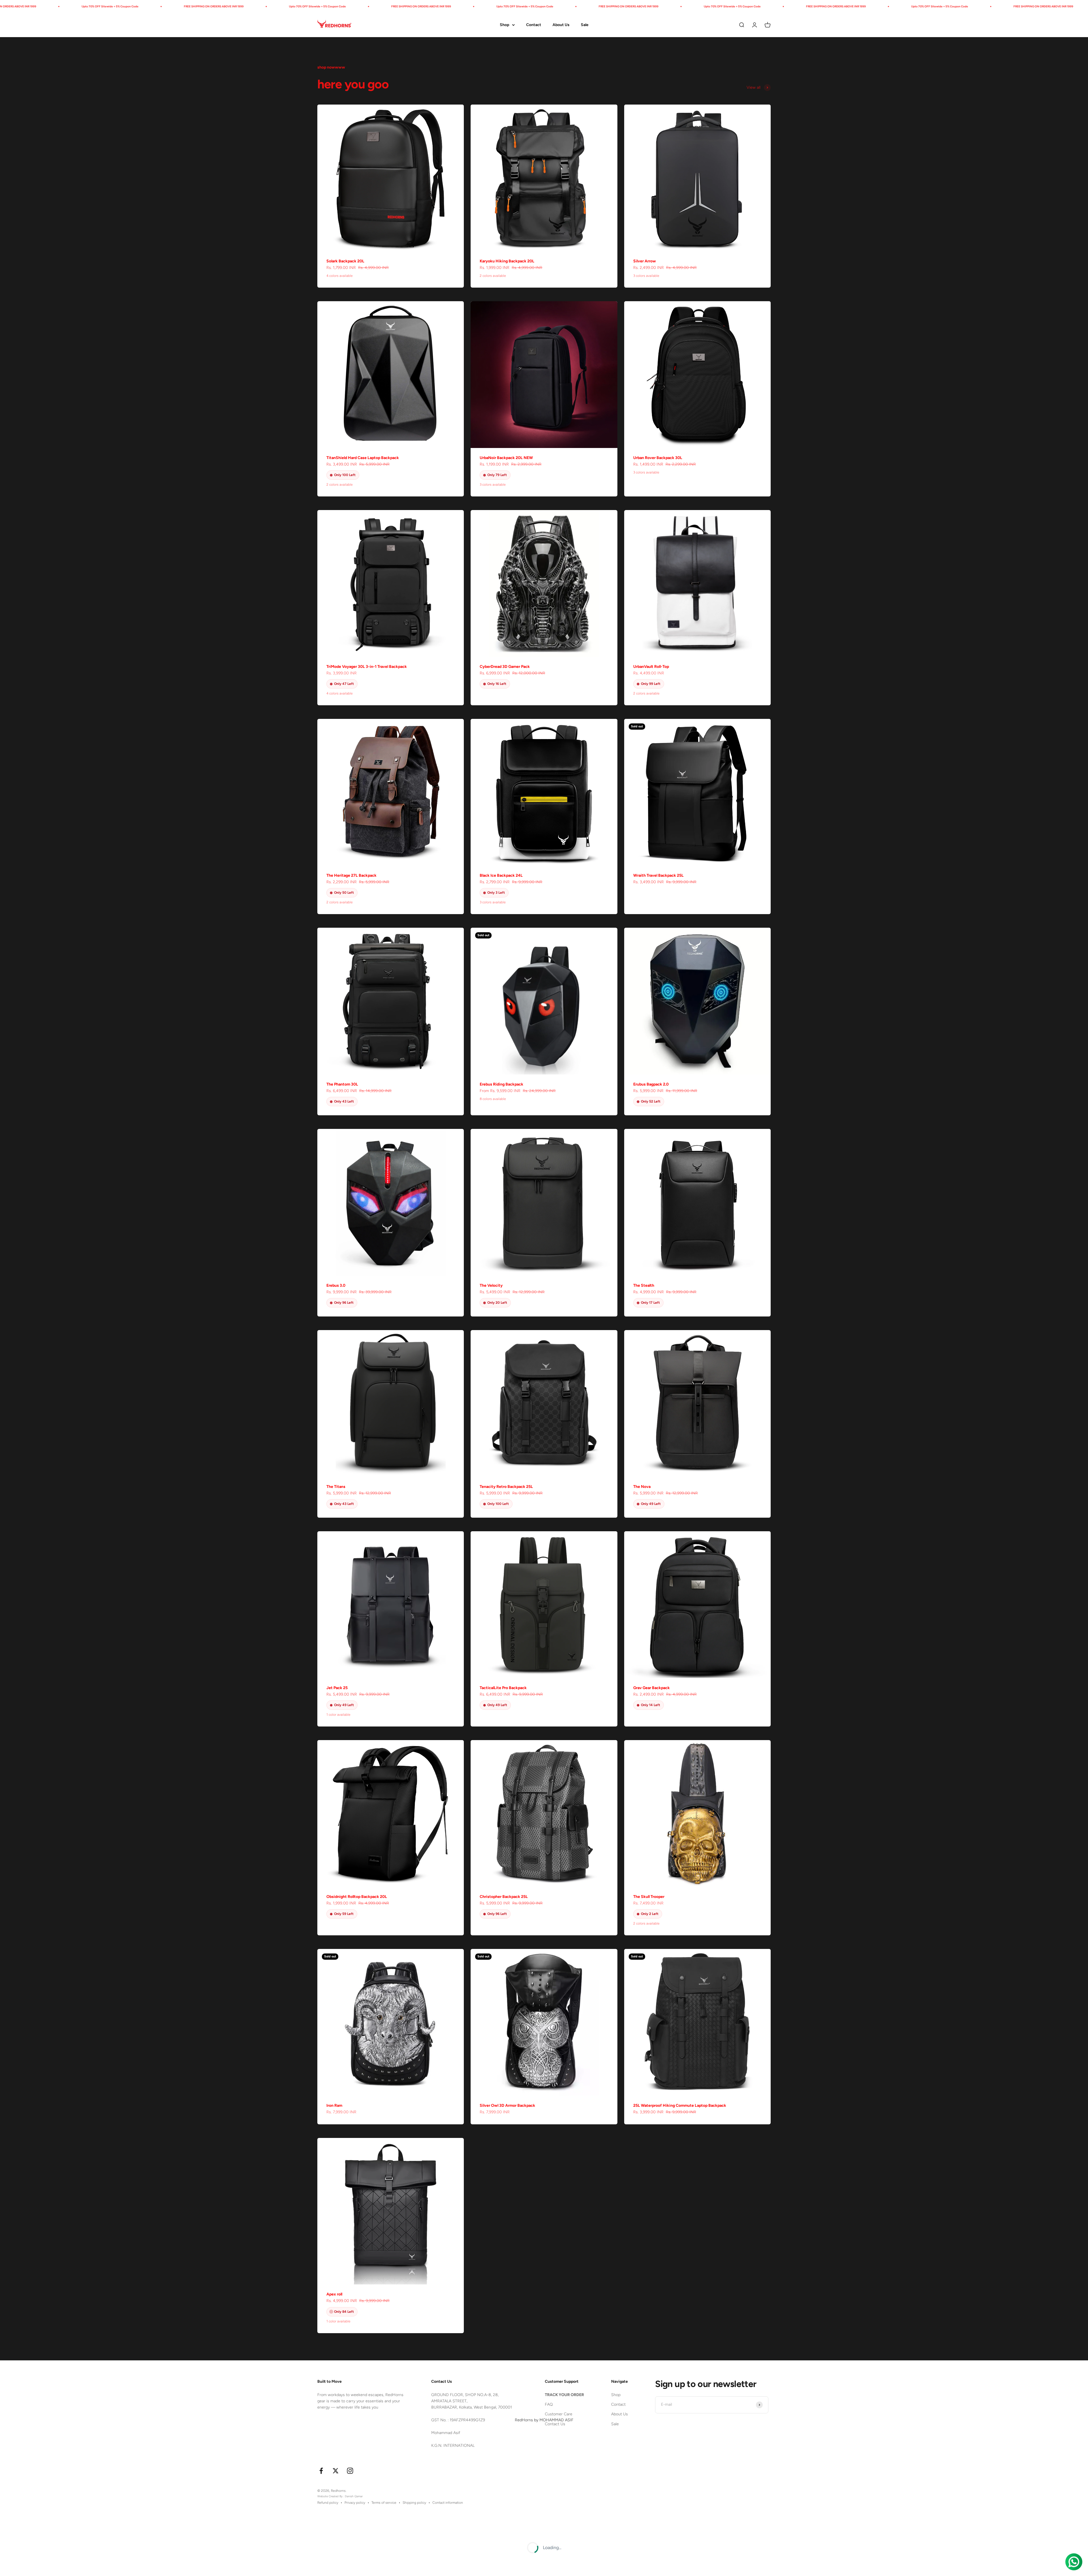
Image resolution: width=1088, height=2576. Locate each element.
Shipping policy (414, 2503)
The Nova (642, 1487)
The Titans (336, 1487)
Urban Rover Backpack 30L (658, 458)
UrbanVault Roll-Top (651, 667)
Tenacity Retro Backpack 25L (506, 1487)
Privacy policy (355, 2503)
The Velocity (491, 1285)
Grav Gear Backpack (652, 1688)
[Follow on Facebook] (321, 2471)
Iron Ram (334, 2105)
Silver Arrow (645, 261)
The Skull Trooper (649, 1897)
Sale (585, 25)
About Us (561, 25)
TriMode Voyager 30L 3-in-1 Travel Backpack (367, 667)
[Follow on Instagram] (350, 2471)
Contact (534, 25)
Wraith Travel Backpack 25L (658, 875)
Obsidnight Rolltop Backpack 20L (357, 1897)
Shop (504, 25)
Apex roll (334, 2294)
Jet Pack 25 (337, 1688)
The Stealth (644, 1285)
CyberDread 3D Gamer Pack (505, 667)
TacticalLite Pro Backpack (503, 1688)
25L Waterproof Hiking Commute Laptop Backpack (680, 2105)
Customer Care (559, 2414)
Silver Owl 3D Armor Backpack (507, 2105)
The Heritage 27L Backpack (351, 875)
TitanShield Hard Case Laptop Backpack (363, 458)
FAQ (549, 2404)
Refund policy (328, 2503)
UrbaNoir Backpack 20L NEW (506, 458)
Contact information (448, 2503)
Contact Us (555, 2424)
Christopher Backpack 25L (504, 1897)
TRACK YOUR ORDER (564, 2395)
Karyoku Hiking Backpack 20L (507, 261)
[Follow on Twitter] (336, 2471)
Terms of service (384, 2503)
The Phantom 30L (342, 1084)
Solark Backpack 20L (345, 261)
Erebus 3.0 (336, 1285)
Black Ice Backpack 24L (501, 875)
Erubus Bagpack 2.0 (651, 1084)
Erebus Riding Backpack (501, 1084)
